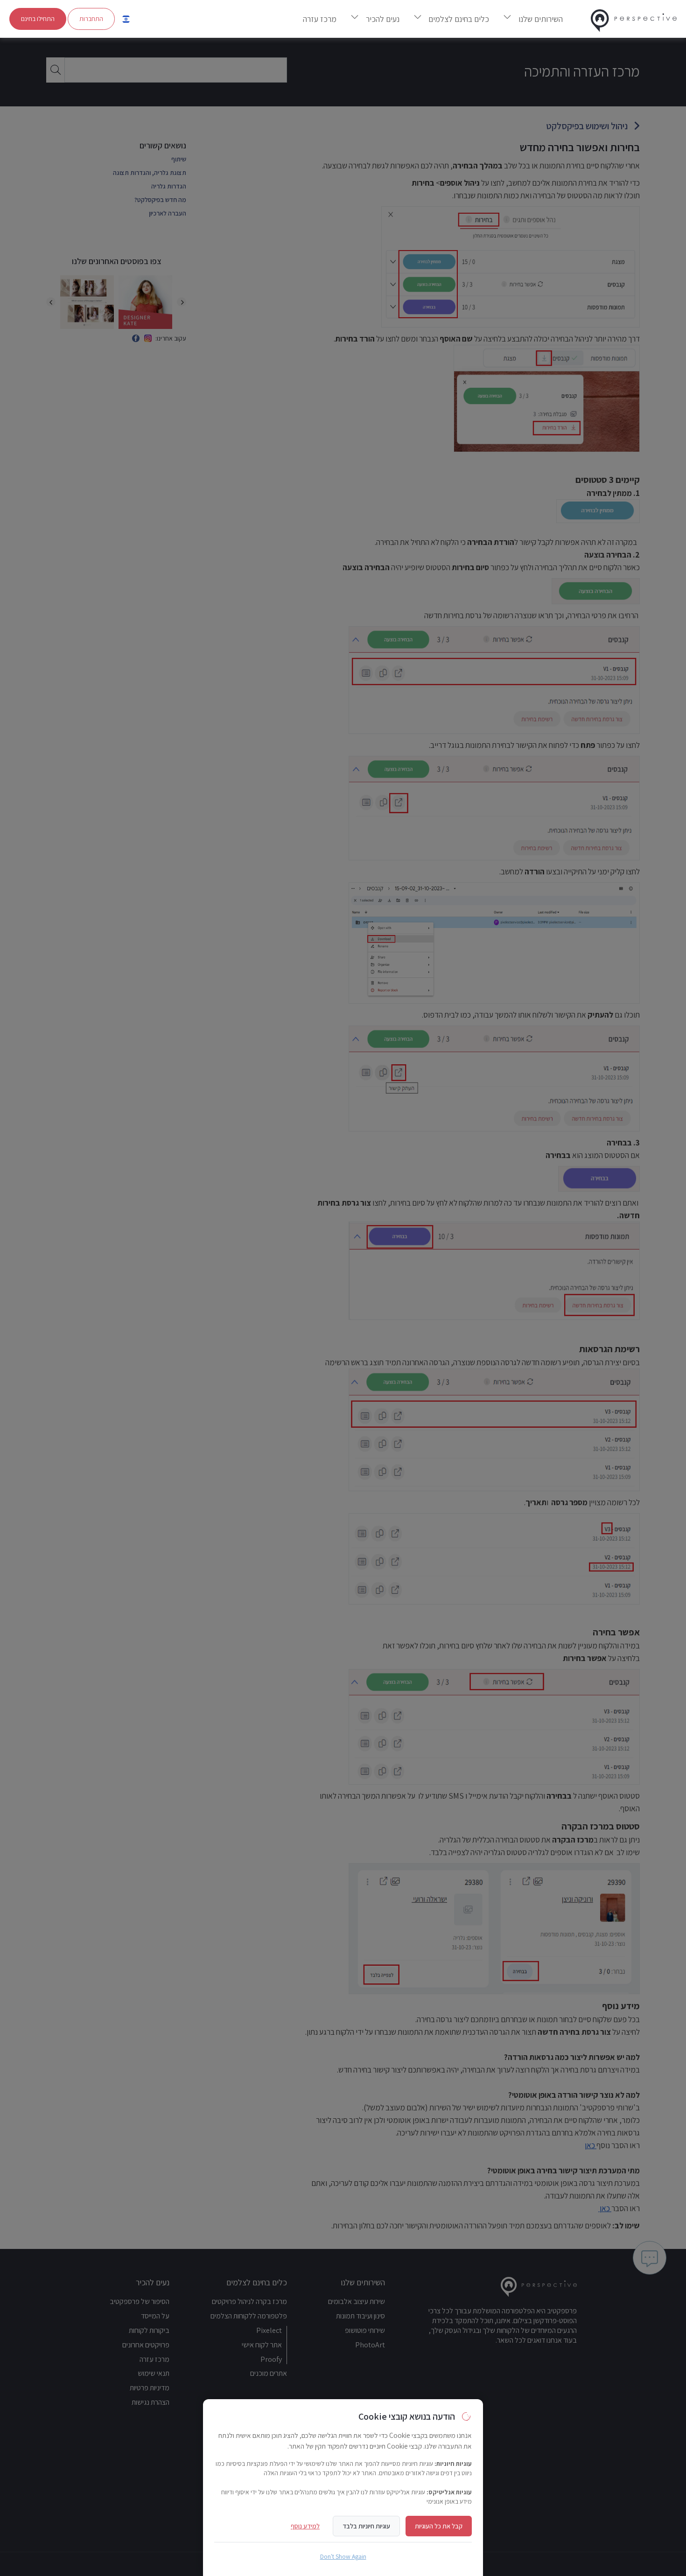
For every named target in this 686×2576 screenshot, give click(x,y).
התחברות (91, 19)
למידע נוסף (305, 2526)
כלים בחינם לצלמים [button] (459, 19)
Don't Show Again (343, 2556)
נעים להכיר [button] (383, 19)
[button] (126, 19)
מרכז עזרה (320, 19)
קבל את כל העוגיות (439, 2526)
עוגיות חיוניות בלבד (366, 2526)
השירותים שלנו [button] (541, 19)
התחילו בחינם (38, 19)
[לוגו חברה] (634, 19)
